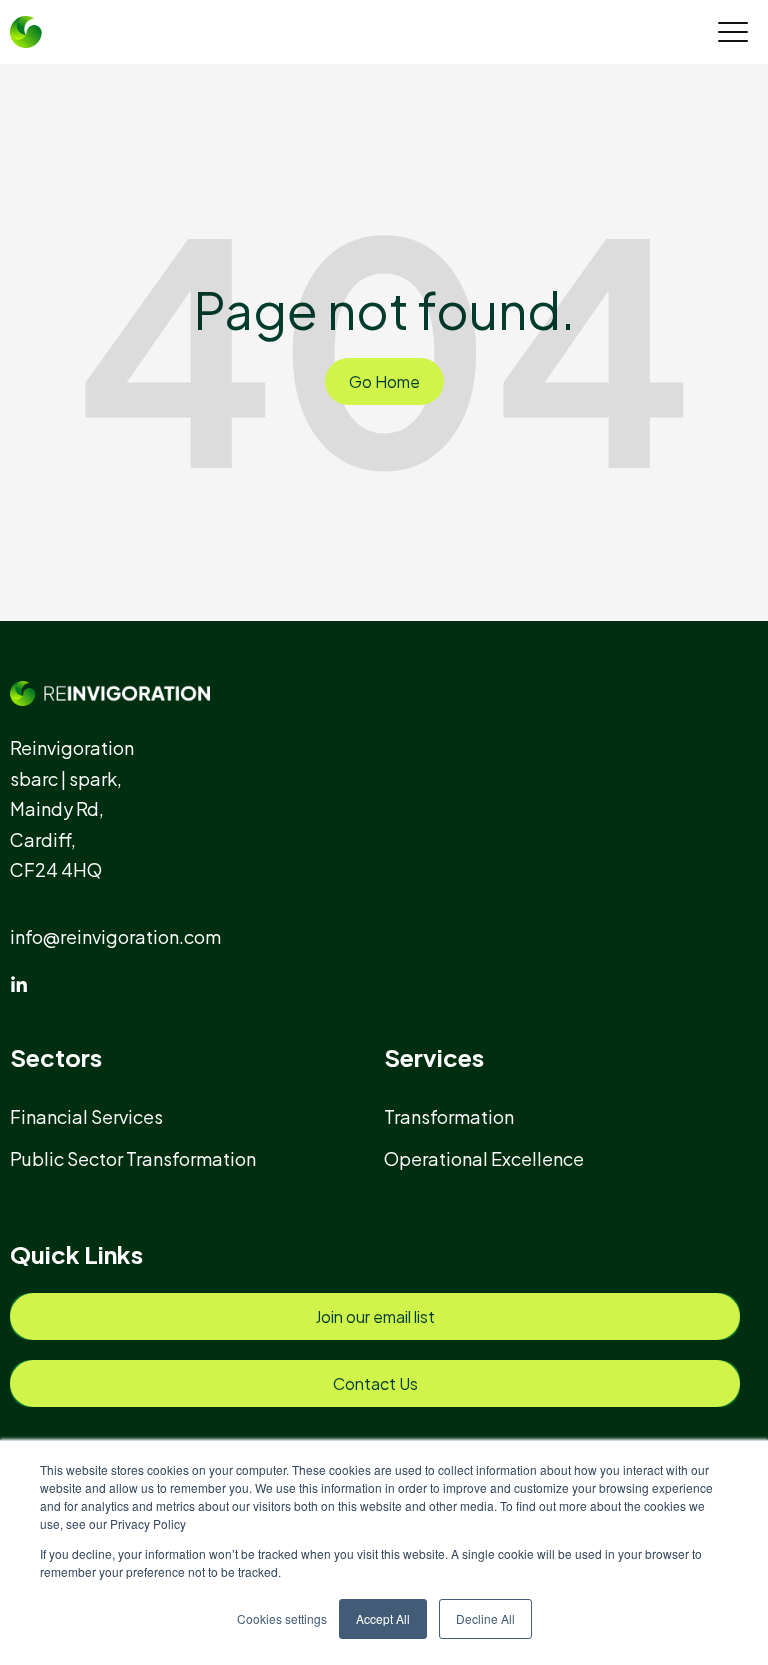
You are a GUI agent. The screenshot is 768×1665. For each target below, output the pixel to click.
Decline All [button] (485, 1618)
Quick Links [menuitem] (76, 1254)
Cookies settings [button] (282, 1618)
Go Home (384, 381)
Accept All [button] (383, 1618)
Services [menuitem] (434, 1057)
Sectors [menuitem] (56, 1057)
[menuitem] (95, 1116)
